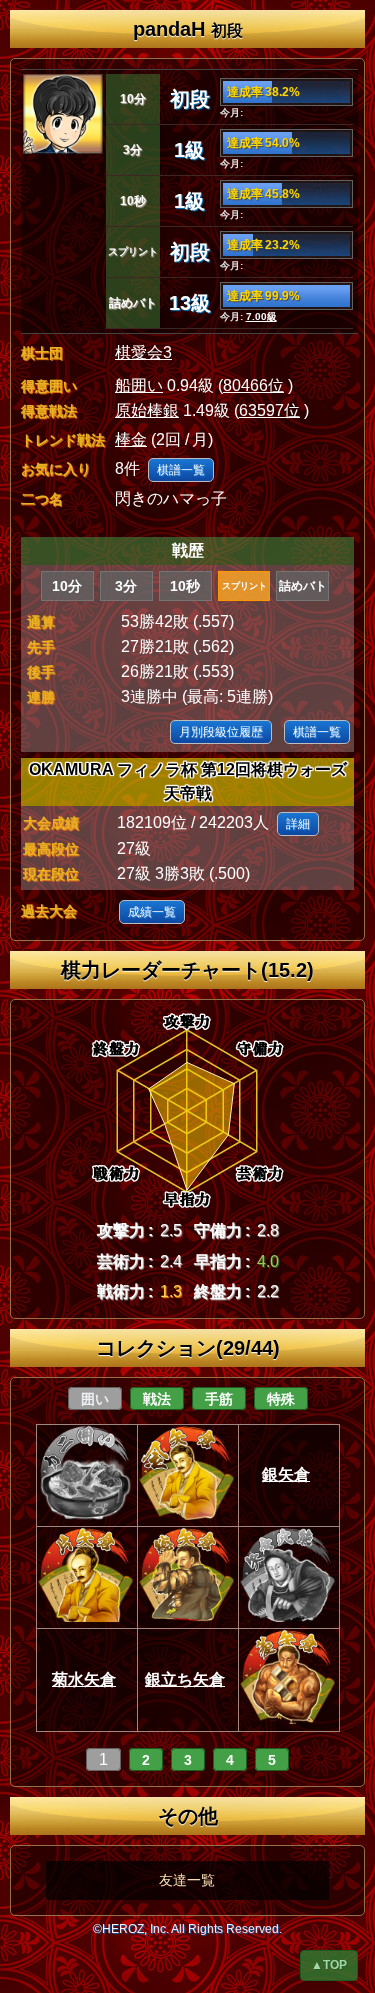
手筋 (219, 1399)
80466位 (253, 385)
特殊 (281, 1399)
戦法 (157, 1399)
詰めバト (303, 586)
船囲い (139, 385)
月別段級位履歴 (221, 732)
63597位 (269, 410)
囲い (95, 1399)
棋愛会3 (143, 352)
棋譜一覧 (181, 470)
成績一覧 (152, 912)
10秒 (185, 586)
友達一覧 (187, 1880)
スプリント (244, 586)
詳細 (298, 824)
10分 (67, 586)
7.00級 (261, 316)
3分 (126, 586)
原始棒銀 (147, 410)
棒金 (131, 439)
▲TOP (329, 1965)
